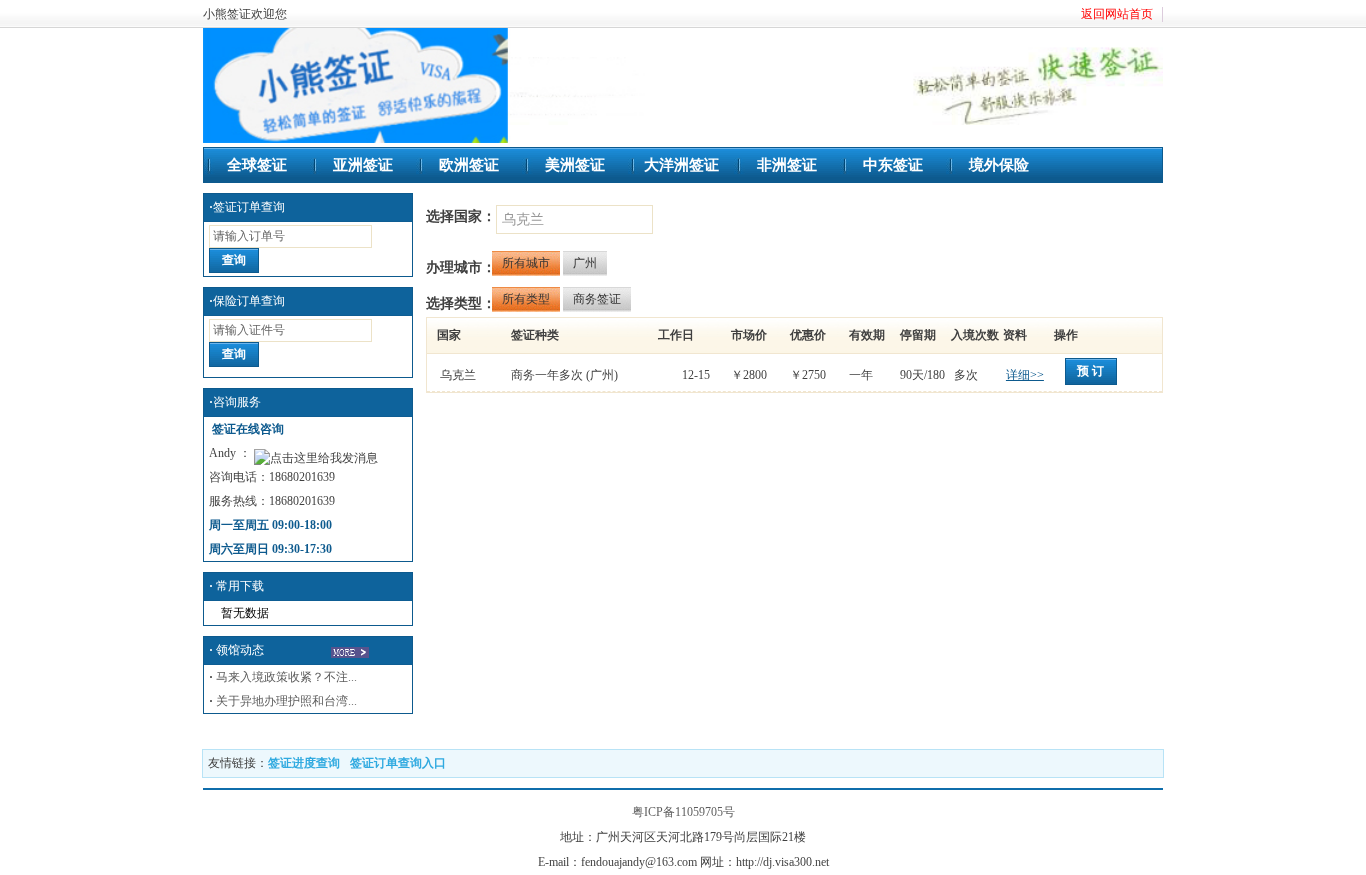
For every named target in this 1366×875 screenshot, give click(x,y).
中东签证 (893, 165)
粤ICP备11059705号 (683, 812)
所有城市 (526, 263)
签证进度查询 (304, 763)
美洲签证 (575, 165)
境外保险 (999, 165)
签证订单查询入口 (398, 763)
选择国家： (461, 216)
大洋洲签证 (681, 165)
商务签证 (597, 299)
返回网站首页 (1117, 14)
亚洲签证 (363, 165)
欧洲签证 (469, 165)
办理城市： (461, 267)
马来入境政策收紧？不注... (286, 677)
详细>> (1025, 375)
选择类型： (461, 303)
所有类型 (526, 299)
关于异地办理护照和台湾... (286, 701)
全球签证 (257, 165)
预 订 (1090, 371)
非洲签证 (787, 165)
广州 (585, 263)
